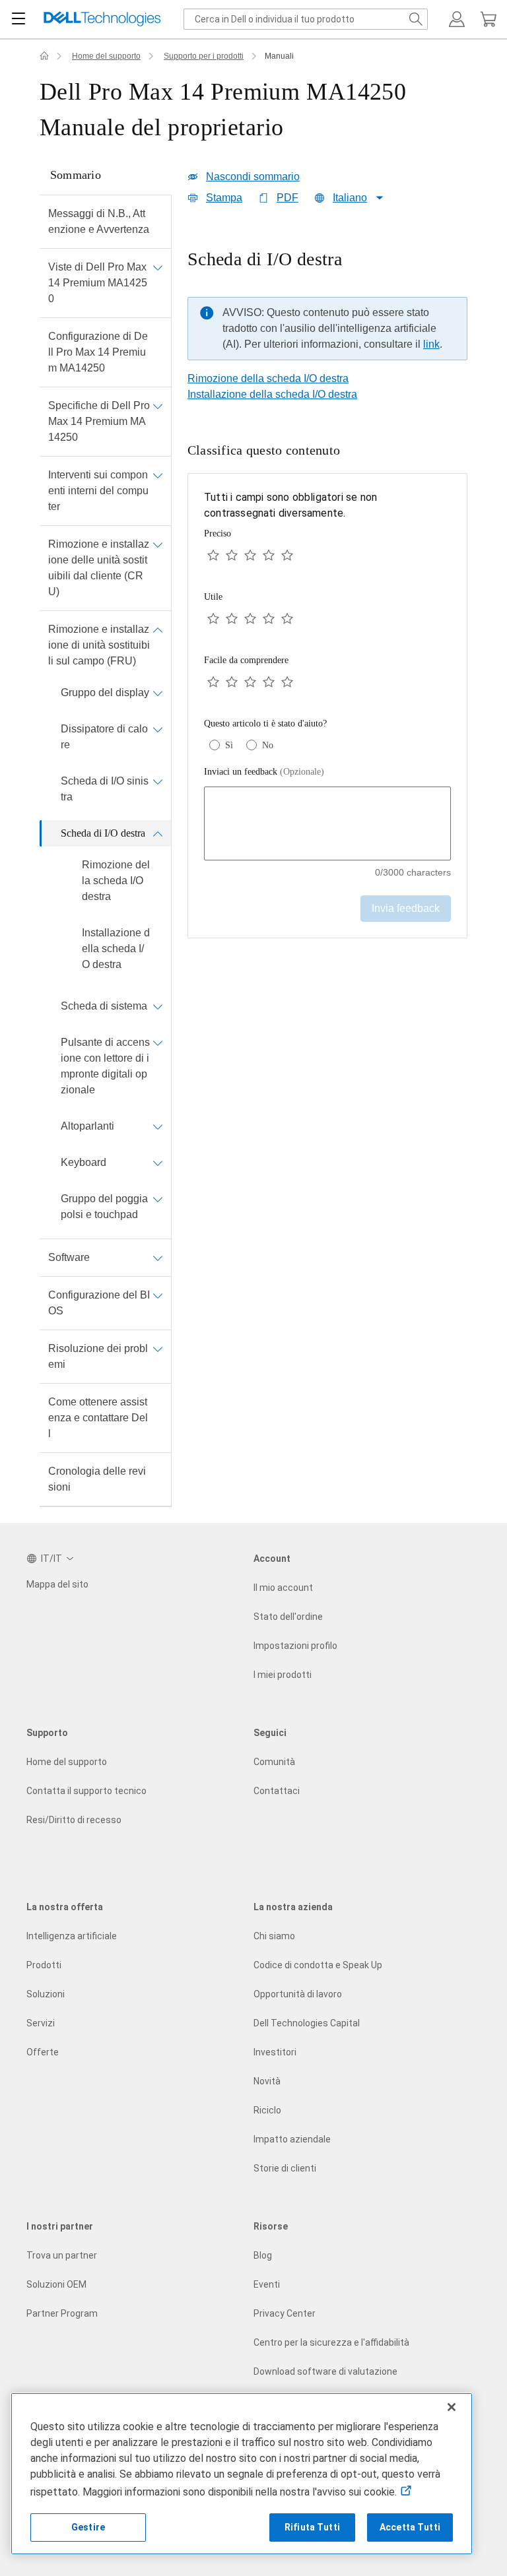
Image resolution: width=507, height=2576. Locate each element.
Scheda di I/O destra (103, 833)
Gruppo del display (105, 692)
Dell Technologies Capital (307, 2023)
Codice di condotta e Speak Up (318, 1965)
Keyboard (84, 1162)
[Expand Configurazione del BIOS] (158, 1295)
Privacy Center (285, 2313)
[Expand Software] (158, 1258)
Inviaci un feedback (264, 772)
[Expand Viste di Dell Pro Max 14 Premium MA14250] (158, 267)
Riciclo (267, 2110)
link (431, 344)
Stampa (224, 198)
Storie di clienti (285, 2168)
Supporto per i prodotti (204, 56)
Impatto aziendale (292, 2139)
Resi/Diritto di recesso (74, 1820)
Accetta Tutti (410, 2527)
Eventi (267, 2284)
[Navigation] (18, 19)
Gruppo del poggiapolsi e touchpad (104, 1207)
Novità (267, 2081)
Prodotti (44, 1965)
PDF (287, 198)
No (268, 745)
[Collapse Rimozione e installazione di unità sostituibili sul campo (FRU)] (158, 629)
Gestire (88, 2527)
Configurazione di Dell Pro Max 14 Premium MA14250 (98, 352)
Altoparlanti (87, 1126)
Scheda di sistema (104, 1006)
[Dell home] (44, 56)
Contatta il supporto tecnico (86, 1791)
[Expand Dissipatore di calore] (158, 729)
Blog (263, 2255)
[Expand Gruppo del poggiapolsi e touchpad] (158, 1199)
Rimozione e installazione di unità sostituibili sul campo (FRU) (99, 645)
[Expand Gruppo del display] (158, 693)
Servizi (41, 2023)
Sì (229, 745)
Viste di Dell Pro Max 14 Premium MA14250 (98, 283)
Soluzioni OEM (56, 2284)
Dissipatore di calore (104, 737)
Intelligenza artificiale (72, 1936)
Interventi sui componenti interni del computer (98, 491)
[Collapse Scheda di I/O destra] (158, 833)
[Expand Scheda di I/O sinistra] (158, 781)
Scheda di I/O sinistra (105, 789)
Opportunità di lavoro (298, 1994)
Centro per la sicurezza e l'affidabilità (331, 2342)
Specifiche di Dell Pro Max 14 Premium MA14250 (99, 421)
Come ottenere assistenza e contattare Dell (98, 1418)
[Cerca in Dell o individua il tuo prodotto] (416, 19)
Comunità (274, 1762)
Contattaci (277, 1791)
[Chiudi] (452, 2407)
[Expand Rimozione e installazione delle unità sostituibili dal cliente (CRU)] (158, 544)
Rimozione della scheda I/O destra (116, 881)
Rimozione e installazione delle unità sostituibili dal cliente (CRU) (99, 568)
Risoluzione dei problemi (98, 1356)
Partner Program (62, 2313)
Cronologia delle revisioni (97, 1479)
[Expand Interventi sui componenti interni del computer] (158, 475)
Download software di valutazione (325, 2371)
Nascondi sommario (253, 177)
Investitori (275, 2052)
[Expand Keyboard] (158, 1163)
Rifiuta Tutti (312, 2527)
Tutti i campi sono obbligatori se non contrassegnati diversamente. (290, 505)
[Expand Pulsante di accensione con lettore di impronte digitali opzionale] (158, 1043)
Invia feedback (406, 908)
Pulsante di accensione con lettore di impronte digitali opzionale (105, 1066)
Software (69, 1257)
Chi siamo (274, 1936)
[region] (327, 308)
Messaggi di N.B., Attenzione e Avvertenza (99, 221)
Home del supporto (106, 56)
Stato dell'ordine (288, 1617)
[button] (457, 19)
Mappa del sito (57, 1584)
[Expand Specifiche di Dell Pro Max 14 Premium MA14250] (158, 406)
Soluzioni (46, 1994)
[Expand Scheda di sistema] (158, 1006)
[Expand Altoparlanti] (158, 1126)
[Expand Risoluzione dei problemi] (158, 1349)
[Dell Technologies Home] (102, 19)
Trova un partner (62, 2255)
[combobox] (306, 19)
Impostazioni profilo (295, 1646)
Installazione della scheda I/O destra (116, 949)
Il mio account (283, 1588)
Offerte (43, 2052)
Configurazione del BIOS (99, 1303)
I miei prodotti (283, 1675)
